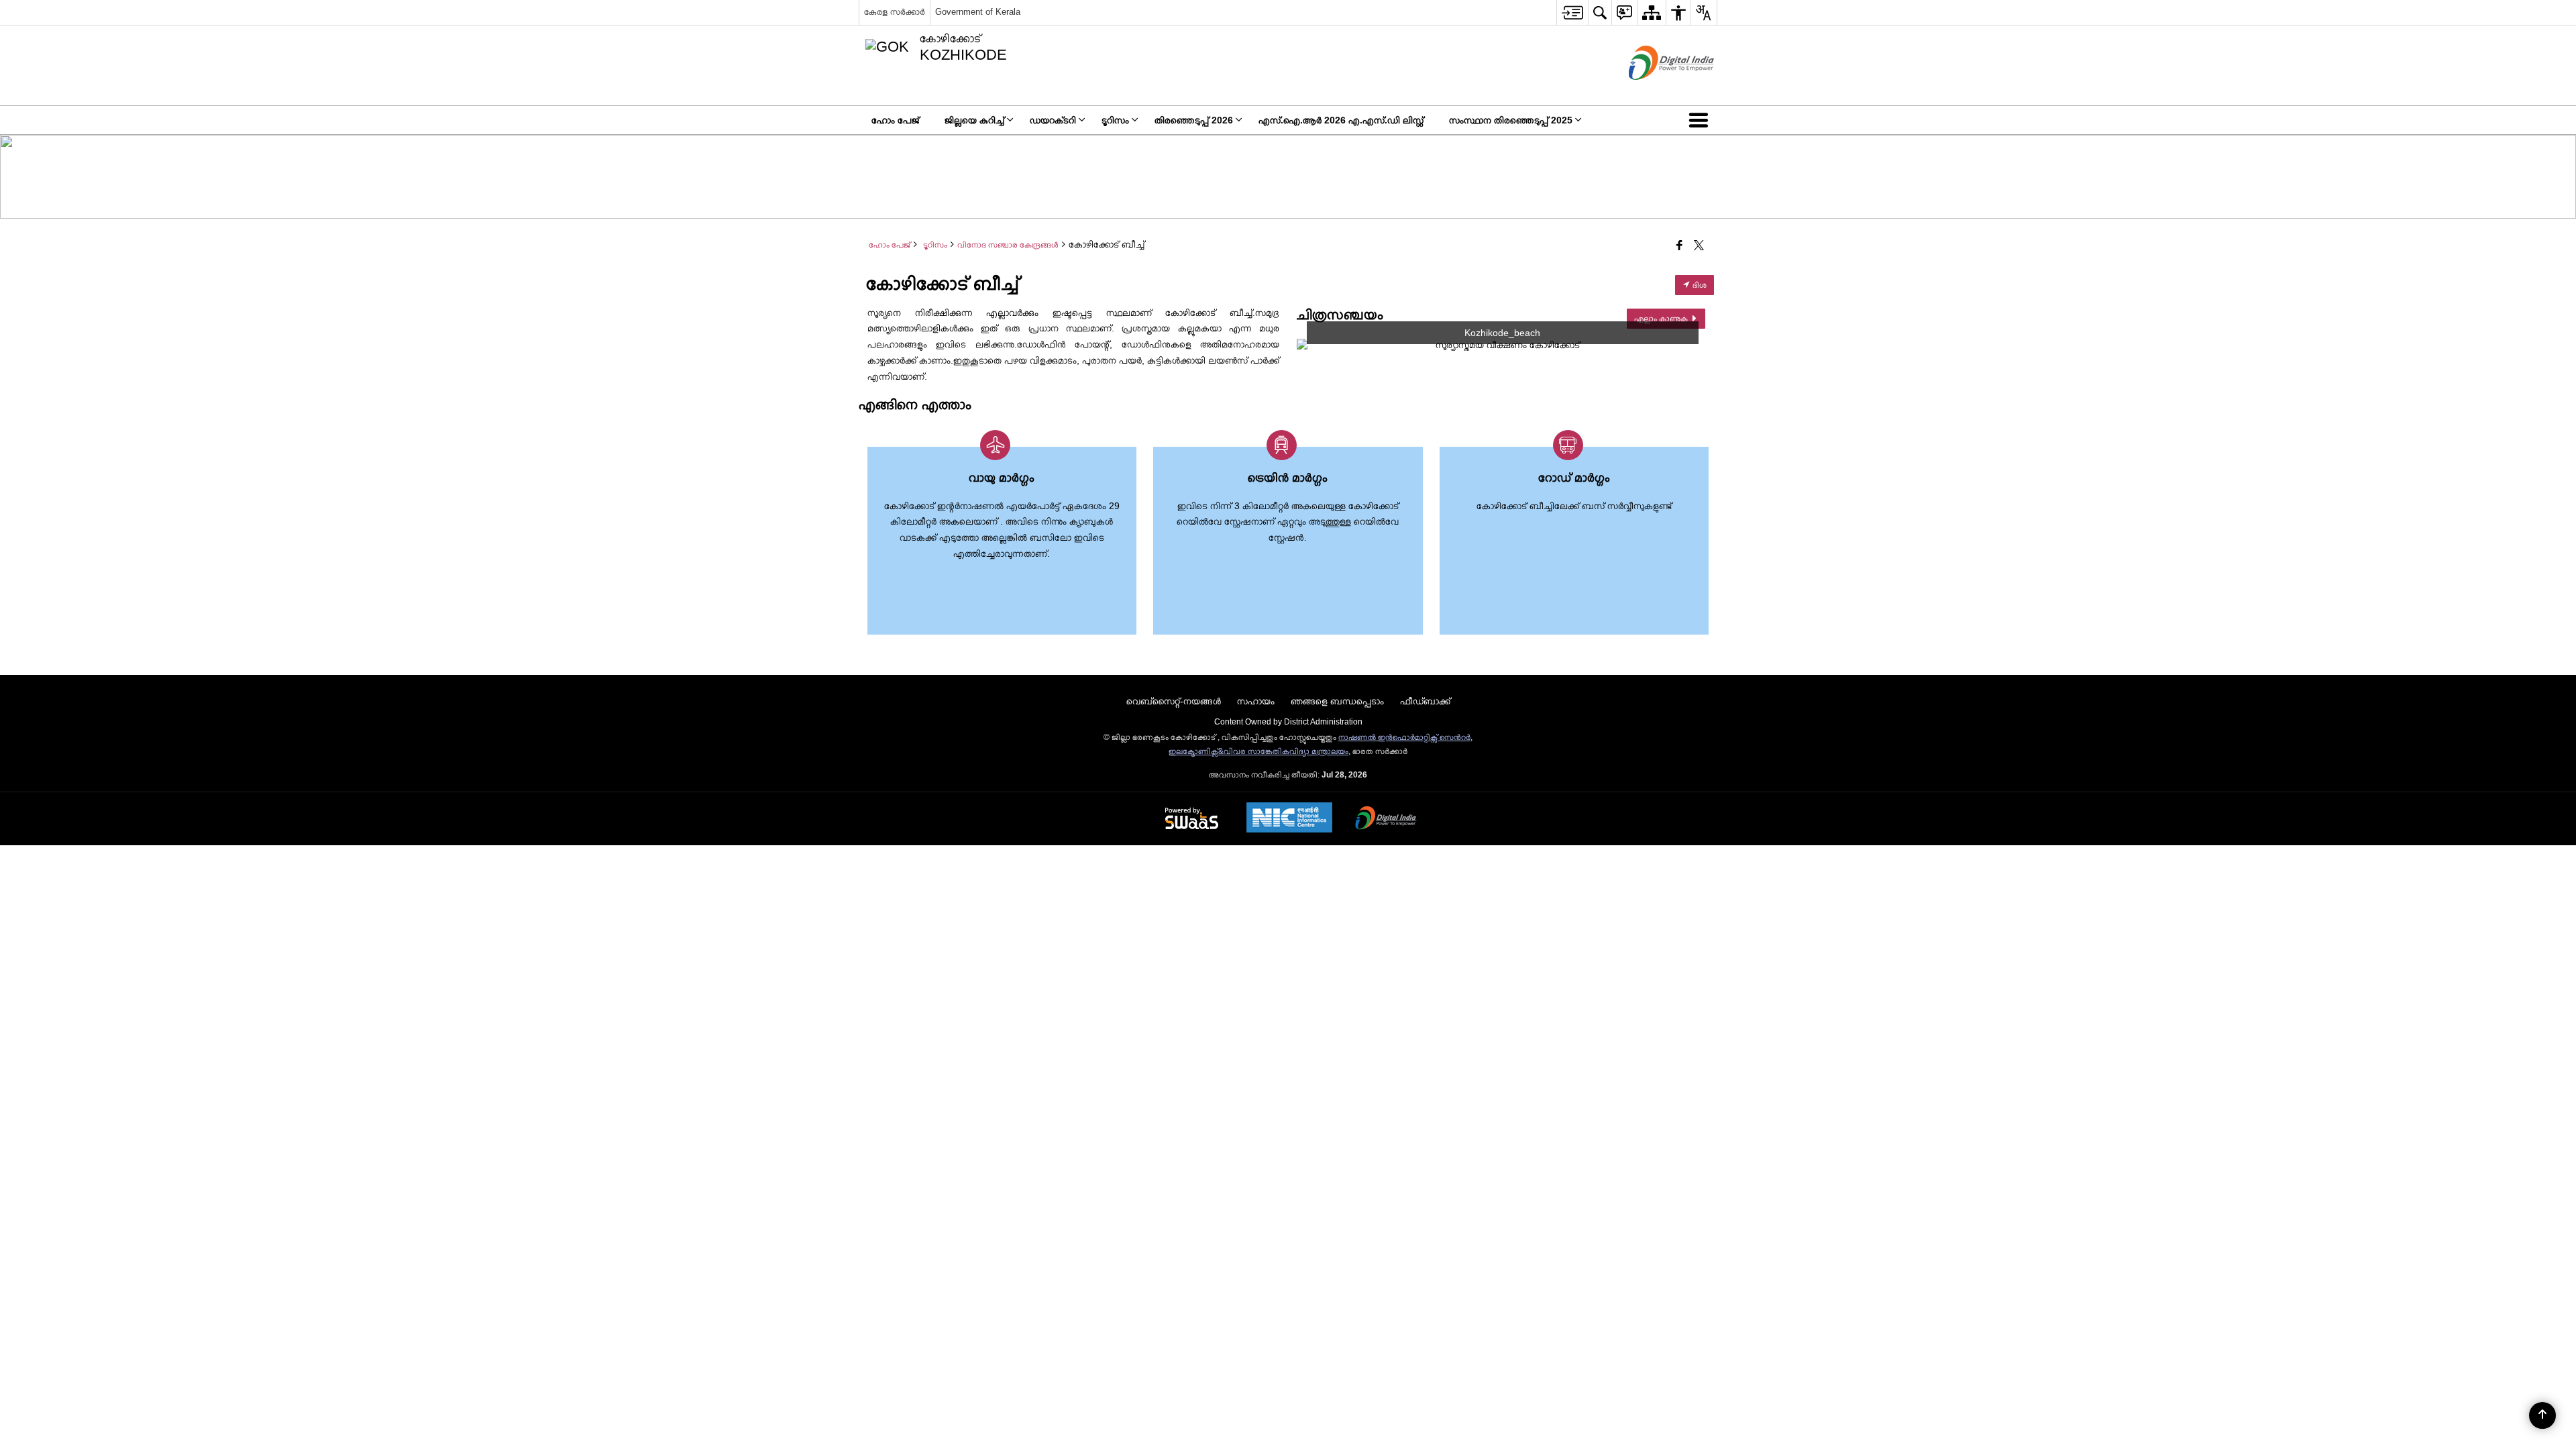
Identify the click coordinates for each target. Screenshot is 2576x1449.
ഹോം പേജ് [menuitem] (895, 120)
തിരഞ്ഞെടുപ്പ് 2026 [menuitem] (1194, 120)
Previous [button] (1310, 345)
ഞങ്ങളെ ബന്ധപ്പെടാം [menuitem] (1337, 701)
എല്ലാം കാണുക (1662, 319)
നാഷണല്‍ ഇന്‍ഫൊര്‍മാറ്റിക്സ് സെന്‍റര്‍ (1404, 737)
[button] (1701, 120)
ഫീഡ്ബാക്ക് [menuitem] (1425, 701)
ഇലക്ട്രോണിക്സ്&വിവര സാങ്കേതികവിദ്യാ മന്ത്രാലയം (1258, 751)
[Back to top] (2542, 1415)
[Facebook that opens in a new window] (1679, 246)
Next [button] (1695, 345)
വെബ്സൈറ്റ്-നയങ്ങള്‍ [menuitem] (1174, 701)
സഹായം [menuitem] (1256, 701)
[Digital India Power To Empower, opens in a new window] (1386, 819)
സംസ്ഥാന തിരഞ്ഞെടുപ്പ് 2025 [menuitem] (1511, 120)
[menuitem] (1572, 12)
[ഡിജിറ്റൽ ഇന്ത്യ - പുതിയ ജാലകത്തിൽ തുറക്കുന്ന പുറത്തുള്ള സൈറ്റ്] (1655, 91)
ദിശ (1699, 285)
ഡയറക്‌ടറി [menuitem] (1053, 120)
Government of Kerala (978, 12)
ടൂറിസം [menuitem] (1115, 120)
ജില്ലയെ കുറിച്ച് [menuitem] (974, 120)
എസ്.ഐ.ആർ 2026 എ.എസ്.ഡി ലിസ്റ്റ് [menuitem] (1341, 120)
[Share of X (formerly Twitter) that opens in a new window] (1699, 246)
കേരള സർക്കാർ (895, 12)
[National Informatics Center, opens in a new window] (1289, 819)
